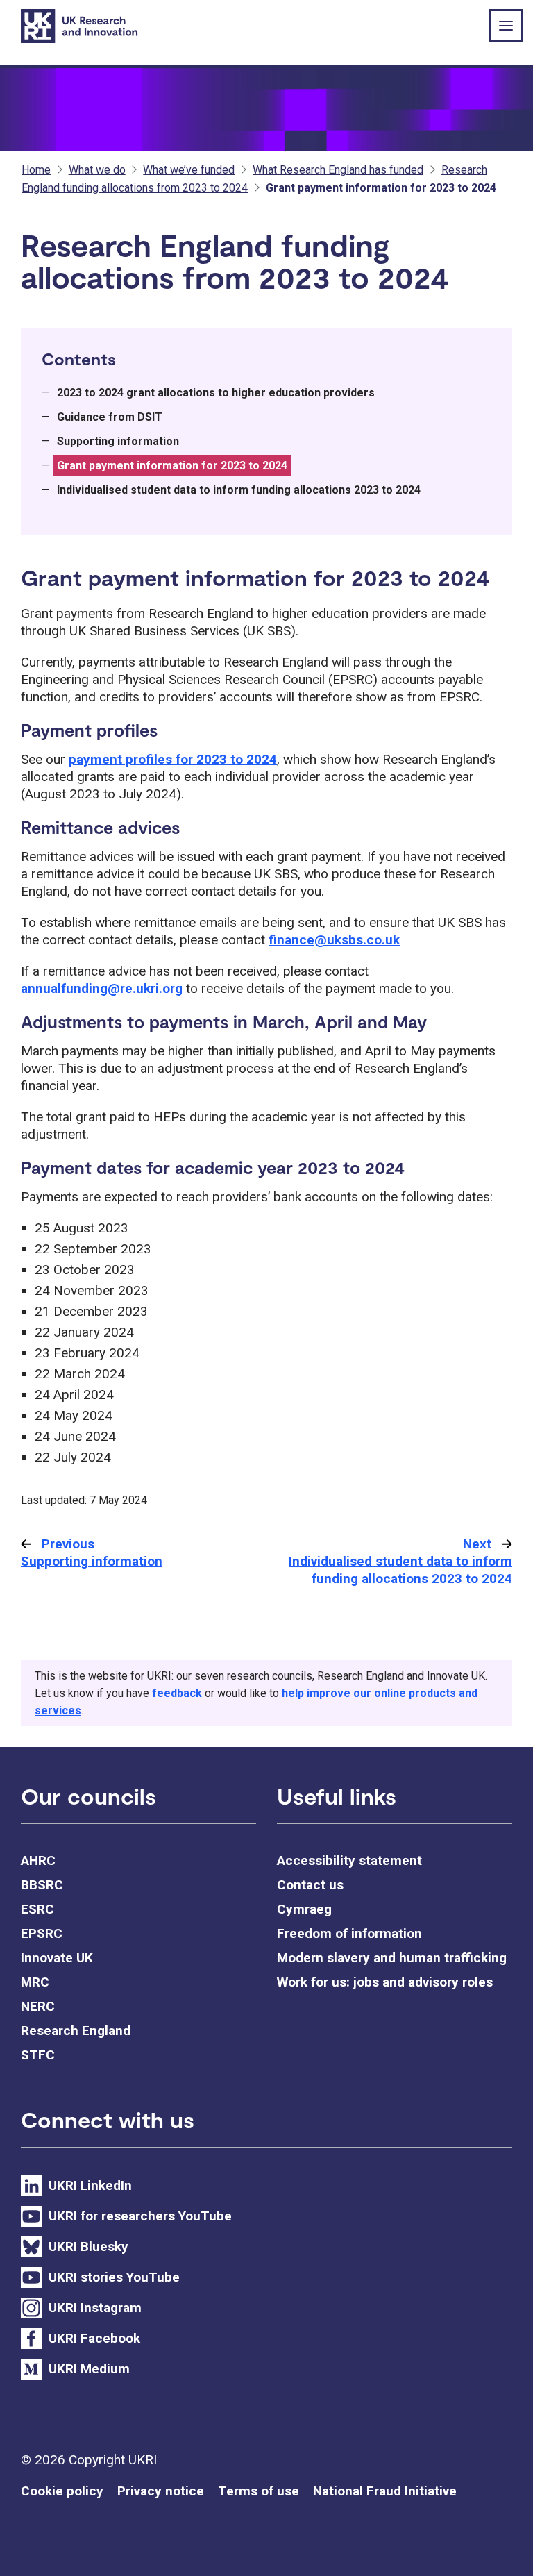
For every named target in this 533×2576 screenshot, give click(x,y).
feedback (177, 1693)
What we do (97, 170)
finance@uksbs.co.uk (334, 940)
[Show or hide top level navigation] (506, 26)
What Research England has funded (338, 170)
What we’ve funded (189, 170)
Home (36, 170)
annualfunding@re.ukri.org (102, 988)
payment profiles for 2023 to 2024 (173, 759)
